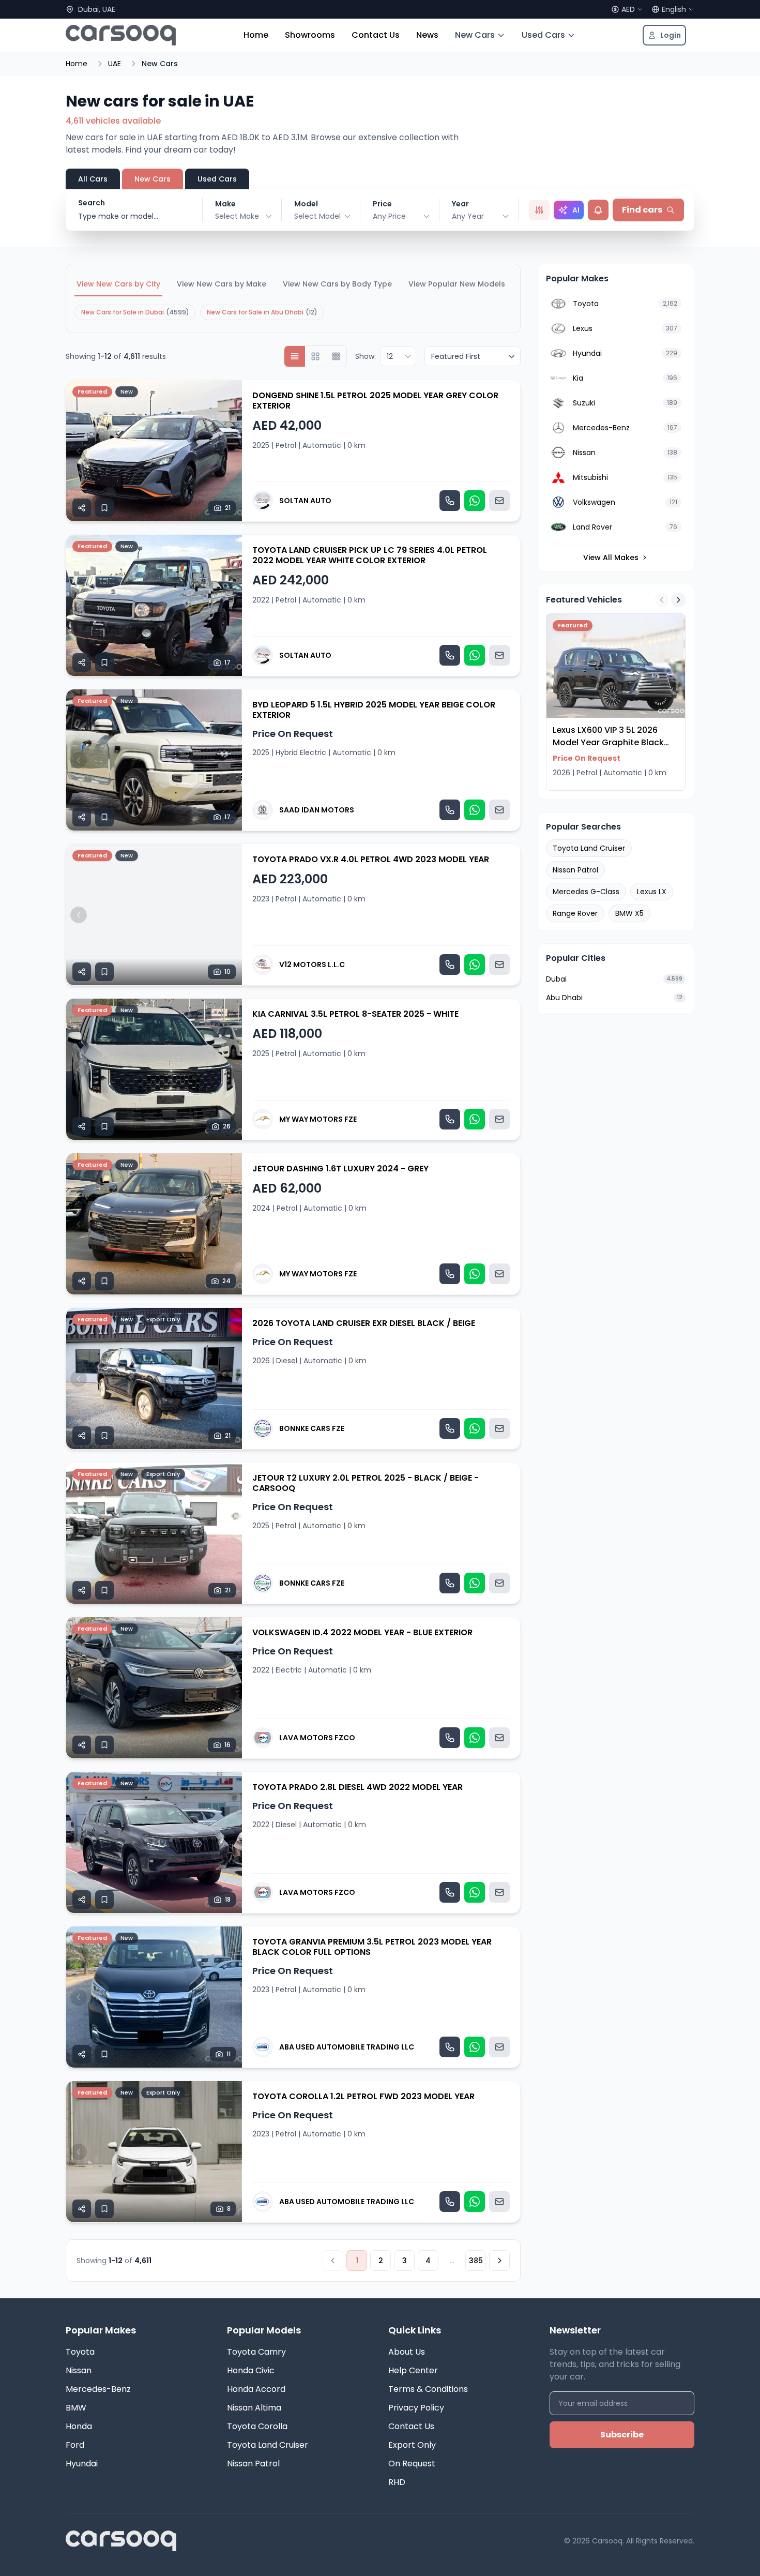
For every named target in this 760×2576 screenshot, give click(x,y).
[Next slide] (230, 451)
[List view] (295, 356)
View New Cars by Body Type (337, 284)
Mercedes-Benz (98, 2389)
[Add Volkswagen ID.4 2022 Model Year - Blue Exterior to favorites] (104, 1745)
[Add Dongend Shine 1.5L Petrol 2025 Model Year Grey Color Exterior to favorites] (104, 508)
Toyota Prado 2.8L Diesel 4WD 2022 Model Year (358, 1787)
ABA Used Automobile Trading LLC (347, 2047)
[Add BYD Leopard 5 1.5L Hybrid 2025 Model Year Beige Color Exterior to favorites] (104, 817)
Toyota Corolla (257, 2426)
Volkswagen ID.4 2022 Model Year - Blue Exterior (362, 1632)
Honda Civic (251, 2370)
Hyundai (82, 2464)
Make (225, 204)
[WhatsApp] (475, 501)
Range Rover (575, 913)
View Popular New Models (457, 284)
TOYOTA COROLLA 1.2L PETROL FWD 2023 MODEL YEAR (363, 2096)
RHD (397, 2482)
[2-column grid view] (315, 356)
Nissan (79, 2370)
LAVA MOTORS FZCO (317, 1738)
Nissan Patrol (575, 870)
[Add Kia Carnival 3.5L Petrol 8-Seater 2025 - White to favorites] (104, 1126)
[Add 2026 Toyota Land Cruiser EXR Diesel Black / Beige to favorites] (104, 1436)
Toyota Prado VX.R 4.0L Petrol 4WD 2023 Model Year (371, 859)
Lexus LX (652, 892)
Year (460, 204)
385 (476, 2261)
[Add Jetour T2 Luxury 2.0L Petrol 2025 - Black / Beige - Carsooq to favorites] (104, 1590)
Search (92, 203)
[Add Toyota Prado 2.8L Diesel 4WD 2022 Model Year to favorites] (104, 1900)
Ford (75, 2445)
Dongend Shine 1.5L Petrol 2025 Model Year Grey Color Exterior (375, 401)
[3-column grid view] (336, 356)
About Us (407, 2352)
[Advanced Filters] (539, 210)
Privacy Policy (416, 2408)
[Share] (82, 508)
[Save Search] (598, 210)
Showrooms (310, 35)
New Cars (475, 35)
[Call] (450, 501)
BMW (76, 2408)
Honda (79, 2426)
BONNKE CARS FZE (312, 1428)
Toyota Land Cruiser (589, 848)
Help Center (413, 2370)
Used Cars (543, 35)
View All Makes (611, 558)
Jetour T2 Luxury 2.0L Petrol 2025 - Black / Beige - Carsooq (366, 1483)
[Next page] (499, 2261)
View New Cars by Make (222, 284)
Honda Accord (256, 2389)
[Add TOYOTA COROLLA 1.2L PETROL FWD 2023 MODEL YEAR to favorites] (104, 2209)
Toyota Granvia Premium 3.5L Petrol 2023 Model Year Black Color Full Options (372, 1947)
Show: (366, 356)
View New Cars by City (118, 284)
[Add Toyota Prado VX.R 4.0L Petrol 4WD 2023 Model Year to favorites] (104, 972)
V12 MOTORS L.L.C (312, 965)
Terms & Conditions (428, 2389)
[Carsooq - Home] (121, 35)
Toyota (80, 2352)
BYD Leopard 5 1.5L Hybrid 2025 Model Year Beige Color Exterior (374, 710)
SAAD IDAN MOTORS (317, 810)
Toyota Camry (256, 2352)
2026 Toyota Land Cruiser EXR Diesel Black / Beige (364, 1323)
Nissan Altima (254, 2408)
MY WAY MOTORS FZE (318, 1119)
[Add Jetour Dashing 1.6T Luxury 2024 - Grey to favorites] (104, 1281)
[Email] (499, 501)
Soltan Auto (305, 501)
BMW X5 (629, 913)
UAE (115, 64)
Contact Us (376, 35)
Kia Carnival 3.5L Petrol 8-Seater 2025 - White (355, 1014)
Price (382, 204)
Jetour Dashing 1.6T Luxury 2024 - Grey (340, 1169)
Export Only (412, 2445)
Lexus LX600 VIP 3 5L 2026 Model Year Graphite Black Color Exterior (608, 742)
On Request (412, 2464)
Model (306, 204)
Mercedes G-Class (586, 892)
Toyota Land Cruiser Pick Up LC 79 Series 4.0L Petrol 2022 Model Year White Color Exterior (370, 555)
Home (256, 35)
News (427, 35)
